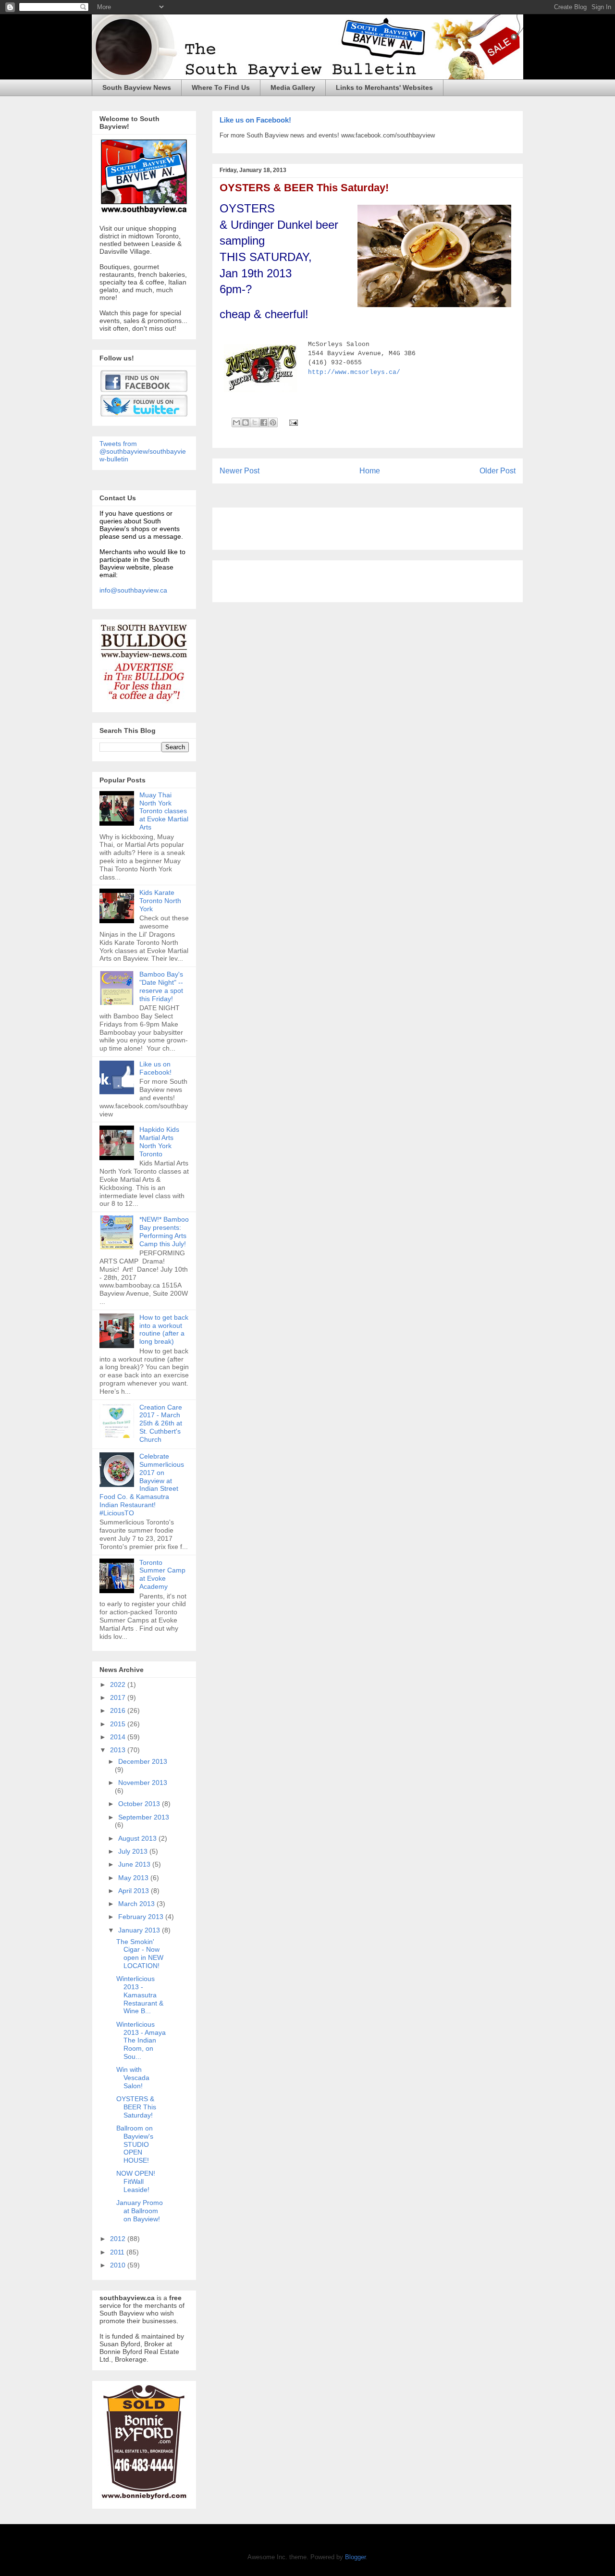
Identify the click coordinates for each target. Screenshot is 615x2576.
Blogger (355, 2557)
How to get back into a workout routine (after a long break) (164, 1329)
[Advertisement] (332, 525)
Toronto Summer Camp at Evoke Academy (162, 1574)
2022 (119, 1684)
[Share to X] (255, 422)
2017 (119, 1697)
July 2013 (134, 1851)
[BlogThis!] (246, 422)
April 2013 (135, 1891)
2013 (119, 1750)
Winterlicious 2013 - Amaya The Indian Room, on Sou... (141, 2040)
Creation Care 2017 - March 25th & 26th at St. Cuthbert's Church (161, 1423)
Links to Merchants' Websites (384, 87)
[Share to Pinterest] (273, 422)
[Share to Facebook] (264, 422)
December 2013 (143, 1761)
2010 (119, 2265)
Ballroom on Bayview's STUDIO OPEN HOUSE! (135, 2144)
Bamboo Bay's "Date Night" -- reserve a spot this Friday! (161, 986)
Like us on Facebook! (255, 120)
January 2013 (140, 1930)
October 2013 (140, 1804)
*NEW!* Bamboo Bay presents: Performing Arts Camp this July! (164, 1231)
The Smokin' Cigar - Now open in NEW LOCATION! (140, 1954)
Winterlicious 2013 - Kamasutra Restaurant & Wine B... (140, 1995)
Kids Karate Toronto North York (160, 901)
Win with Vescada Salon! (133, 2078)
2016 (119, 1710)
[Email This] (236, 422)
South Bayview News (137, 87)
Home (370, 471)
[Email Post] (292, 422)
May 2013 (134, 1878)
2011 (118, 2252)
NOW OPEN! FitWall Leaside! (136, 2181)
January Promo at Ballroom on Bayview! (140, 2211)
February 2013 (142, 1917)
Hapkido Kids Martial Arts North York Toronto (159, 1141)
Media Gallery (293, 87)
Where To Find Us (221, 87)
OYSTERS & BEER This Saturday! (304, 188)
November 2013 (143, 1783)
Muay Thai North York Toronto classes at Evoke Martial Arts (164, 811)
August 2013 (138, 1838)
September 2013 (144, 1817)
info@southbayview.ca (133, 590)
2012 (119, 2239)
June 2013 (135, 1864)
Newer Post (240, 471)
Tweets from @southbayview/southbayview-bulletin (143, 451)
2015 (119, 1724)
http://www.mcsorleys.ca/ (354, 372)
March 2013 (137, 1904)
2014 (119, 1737)
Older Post (498, 471)
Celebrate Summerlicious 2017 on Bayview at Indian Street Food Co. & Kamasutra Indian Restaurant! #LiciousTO (142, 1485)
